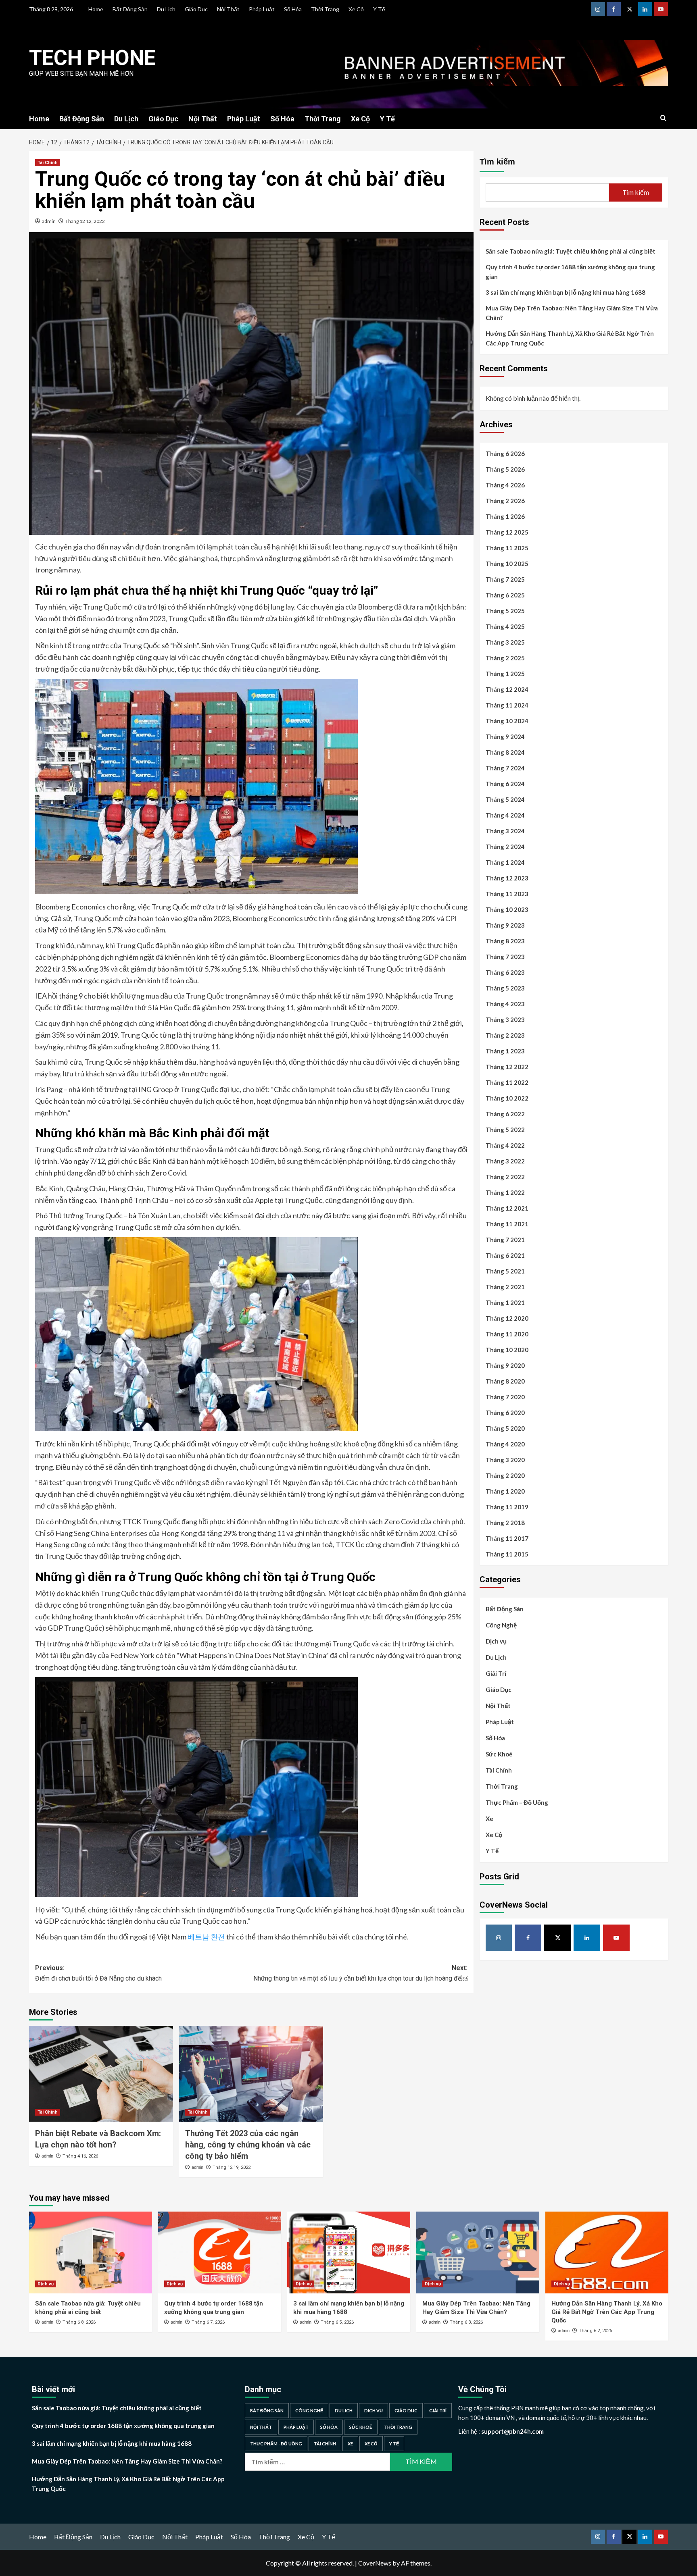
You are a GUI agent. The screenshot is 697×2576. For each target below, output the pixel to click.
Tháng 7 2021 (505, 1240)
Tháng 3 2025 (505, 643)
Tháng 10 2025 (507, 564)
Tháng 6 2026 (505, 454)
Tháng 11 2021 (507, 1224)
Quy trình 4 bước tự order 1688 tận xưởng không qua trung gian (570, 272)
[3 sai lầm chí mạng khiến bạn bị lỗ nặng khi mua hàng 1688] (349, 2252)
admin (49, 221)
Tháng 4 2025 (505, 627)
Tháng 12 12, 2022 (85, 221)
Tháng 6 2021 (505, 1256)
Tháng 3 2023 (505, 1020)
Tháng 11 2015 (507, 1554)
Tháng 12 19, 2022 (232, 2167)
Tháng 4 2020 (505, 1444)
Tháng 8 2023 (505, 941)
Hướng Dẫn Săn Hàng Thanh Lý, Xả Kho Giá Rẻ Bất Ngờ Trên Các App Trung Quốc (570, 338)
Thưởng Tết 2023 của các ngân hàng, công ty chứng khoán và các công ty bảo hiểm (248, 2145)
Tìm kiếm (497, 162)
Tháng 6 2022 (505, 1114)
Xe (489, 1819)
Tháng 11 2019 (507, 1507)
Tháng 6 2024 (505, 784)
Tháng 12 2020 (507, 1319)
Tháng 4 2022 (505, 1146)
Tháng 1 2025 (505, 674)
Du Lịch (166, 9)
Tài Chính (48, 163)
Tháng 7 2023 (505, 957)
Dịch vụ (496, 1642)
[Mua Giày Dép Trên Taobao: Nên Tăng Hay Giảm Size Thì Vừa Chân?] (478, 2252)
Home (96, 9)
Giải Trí (496, 1674)
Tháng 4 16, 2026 (80, 2156)
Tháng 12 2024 (507, 690)
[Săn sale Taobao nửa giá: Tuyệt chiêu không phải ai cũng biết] (91, 2252)
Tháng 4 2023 (505, 1004)
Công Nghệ (501, 1625)
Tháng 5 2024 (505, 800)
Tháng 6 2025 (505, 595)
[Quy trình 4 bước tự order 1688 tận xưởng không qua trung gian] (220, 2252)
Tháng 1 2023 (505, 1051)
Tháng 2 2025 (505, 658)
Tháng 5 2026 (505, 470)
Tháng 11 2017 (507, 1539)
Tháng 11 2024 (507, 705)
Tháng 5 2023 (505, 988)
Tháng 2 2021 (505, 1287)
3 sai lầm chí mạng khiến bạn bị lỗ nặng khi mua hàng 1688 (566, 292)
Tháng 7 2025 (505, 580)
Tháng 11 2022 (507, 1083)
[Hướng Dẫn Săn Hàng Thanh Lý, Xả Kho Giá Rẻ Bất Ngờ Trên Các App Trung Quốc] (607, 2252)
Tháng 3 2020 (505, 1460)
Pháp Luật (262, 9)
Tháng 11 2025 (507, 548)
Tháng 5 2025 (505, 611)
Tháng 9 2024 (505, 737)
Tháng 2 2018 (505, 1523)
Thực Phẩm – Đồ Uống (517, 1803)
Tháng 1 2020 (505, 1492)
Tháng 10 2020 (507, 1350)
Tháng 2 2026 (505, 501)
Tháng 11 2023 (507, 894)
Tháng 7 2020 (505, 1397)
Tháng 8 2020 (505, 1382)
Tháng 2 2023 (505, 1036)
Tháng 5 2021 (505, 1271)
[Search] (663, 118)
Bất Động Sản (130, 9)
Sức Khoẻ (499, 1754)
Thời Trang (325, 9)
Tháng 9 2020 (505, 1366)
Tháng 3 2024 (505, 831)
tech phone (92, 58)
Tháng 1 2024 (505, 863)
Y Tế (379, 9)
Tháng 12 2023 (507, 878)
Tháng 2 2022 (505, 1177)
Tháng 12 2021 (507, 1209)
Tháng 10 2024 (507, 721)
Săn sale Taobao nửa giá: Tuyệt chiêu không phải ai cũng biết (571, 251)
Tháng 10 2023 (507, 910)
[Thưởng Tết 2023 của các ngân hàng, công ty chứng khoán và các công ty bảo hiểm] (251, 2074)
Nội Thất (228, 9)
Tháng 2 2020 (505, 1476)
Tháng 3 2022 (505, 1161)
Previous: (99, 1973)
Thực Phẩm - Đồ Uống (276, 2444)
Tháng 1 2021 (505, 1303)
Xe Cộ (356, 9)
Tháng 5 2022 (505, 1130)
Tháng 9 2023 (505, 926)
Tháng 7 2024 (505, 768)
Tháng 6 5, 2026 (337, 2322)
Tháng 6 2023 (505, 973)
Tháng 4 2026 (505, 485)
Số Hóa (293, 9)
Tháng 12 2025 (507, 533)
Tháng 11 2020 (507, 1334)
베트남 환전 (206, 1937)
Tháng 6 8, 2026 (79, 2322)
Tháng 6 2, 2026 (595, 2331)
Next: (360, 1973)
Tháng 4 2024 (505, 816)
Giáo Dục (196, 9)
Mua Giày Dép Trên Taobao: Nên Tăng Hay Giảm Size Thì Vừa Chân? (572, 313)
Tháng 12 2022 (507, 1067)
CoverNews (375, 2563)
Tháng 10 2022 (507, 1099)
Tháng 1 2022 (505, 1193)
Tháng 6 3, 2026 (466, 2322)
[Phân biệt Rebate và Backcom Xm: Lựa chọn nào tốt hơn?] (101, 2074)
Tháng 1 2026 (505, 517)
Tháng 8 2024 (505, 753)
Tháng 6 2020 (505, 1413)
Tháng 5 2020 (505, 1429)
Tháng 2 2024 (505, 847)
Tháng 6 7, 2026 (208, 2322)
